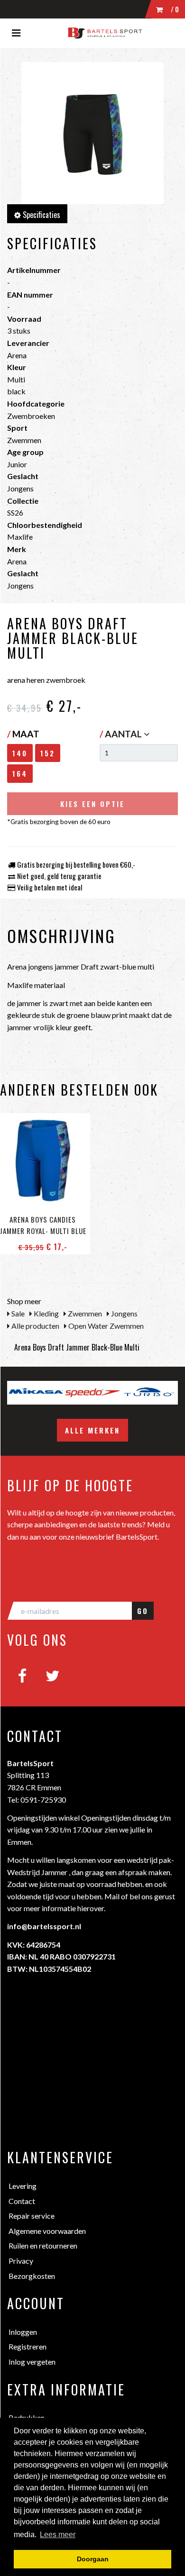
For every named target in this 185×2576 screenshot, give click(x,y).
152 (48, 753)
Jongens (124, 1313)
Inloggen (23, 2332)
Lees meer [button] (58, 2535)
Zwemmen (84, 1313)
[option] (80, 1393)
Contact (22, 2201)
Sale (17, 1313)
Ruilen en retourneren (43, 2245)
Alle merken (92, 1430)
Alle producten (35, 1326)
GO (143, 1611)
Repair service (32, 2216)
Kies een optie (92, 804)
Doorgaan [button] (93, 2559)
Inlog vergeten (32, 2362)
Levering (23, 2186)
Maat (23, 734)
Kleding (46, 1313)
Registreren (28, 2346)
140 (20, 753)
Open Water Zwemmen (105, 1326)
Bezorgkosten (32, 2276)
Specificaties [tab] (41, 215)
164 (20, 773)
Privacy (21, 2261)
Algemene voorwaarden (47, 2231)
